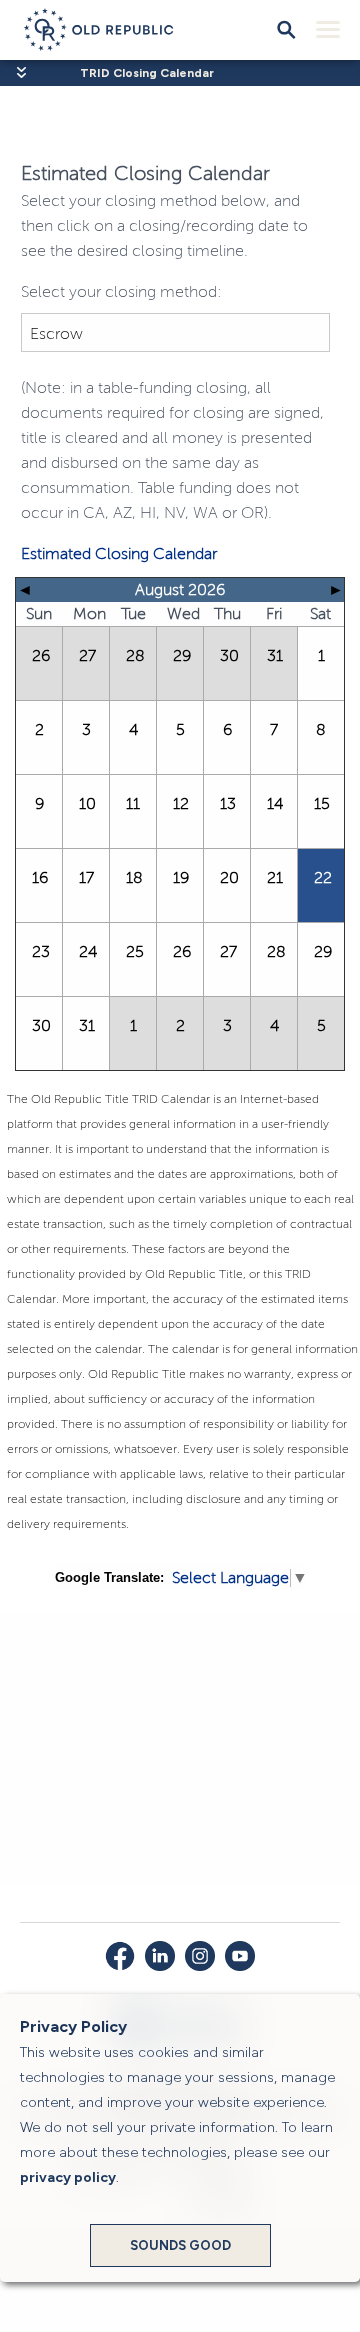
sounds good (180, 2245)
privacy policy (68, 2177)
